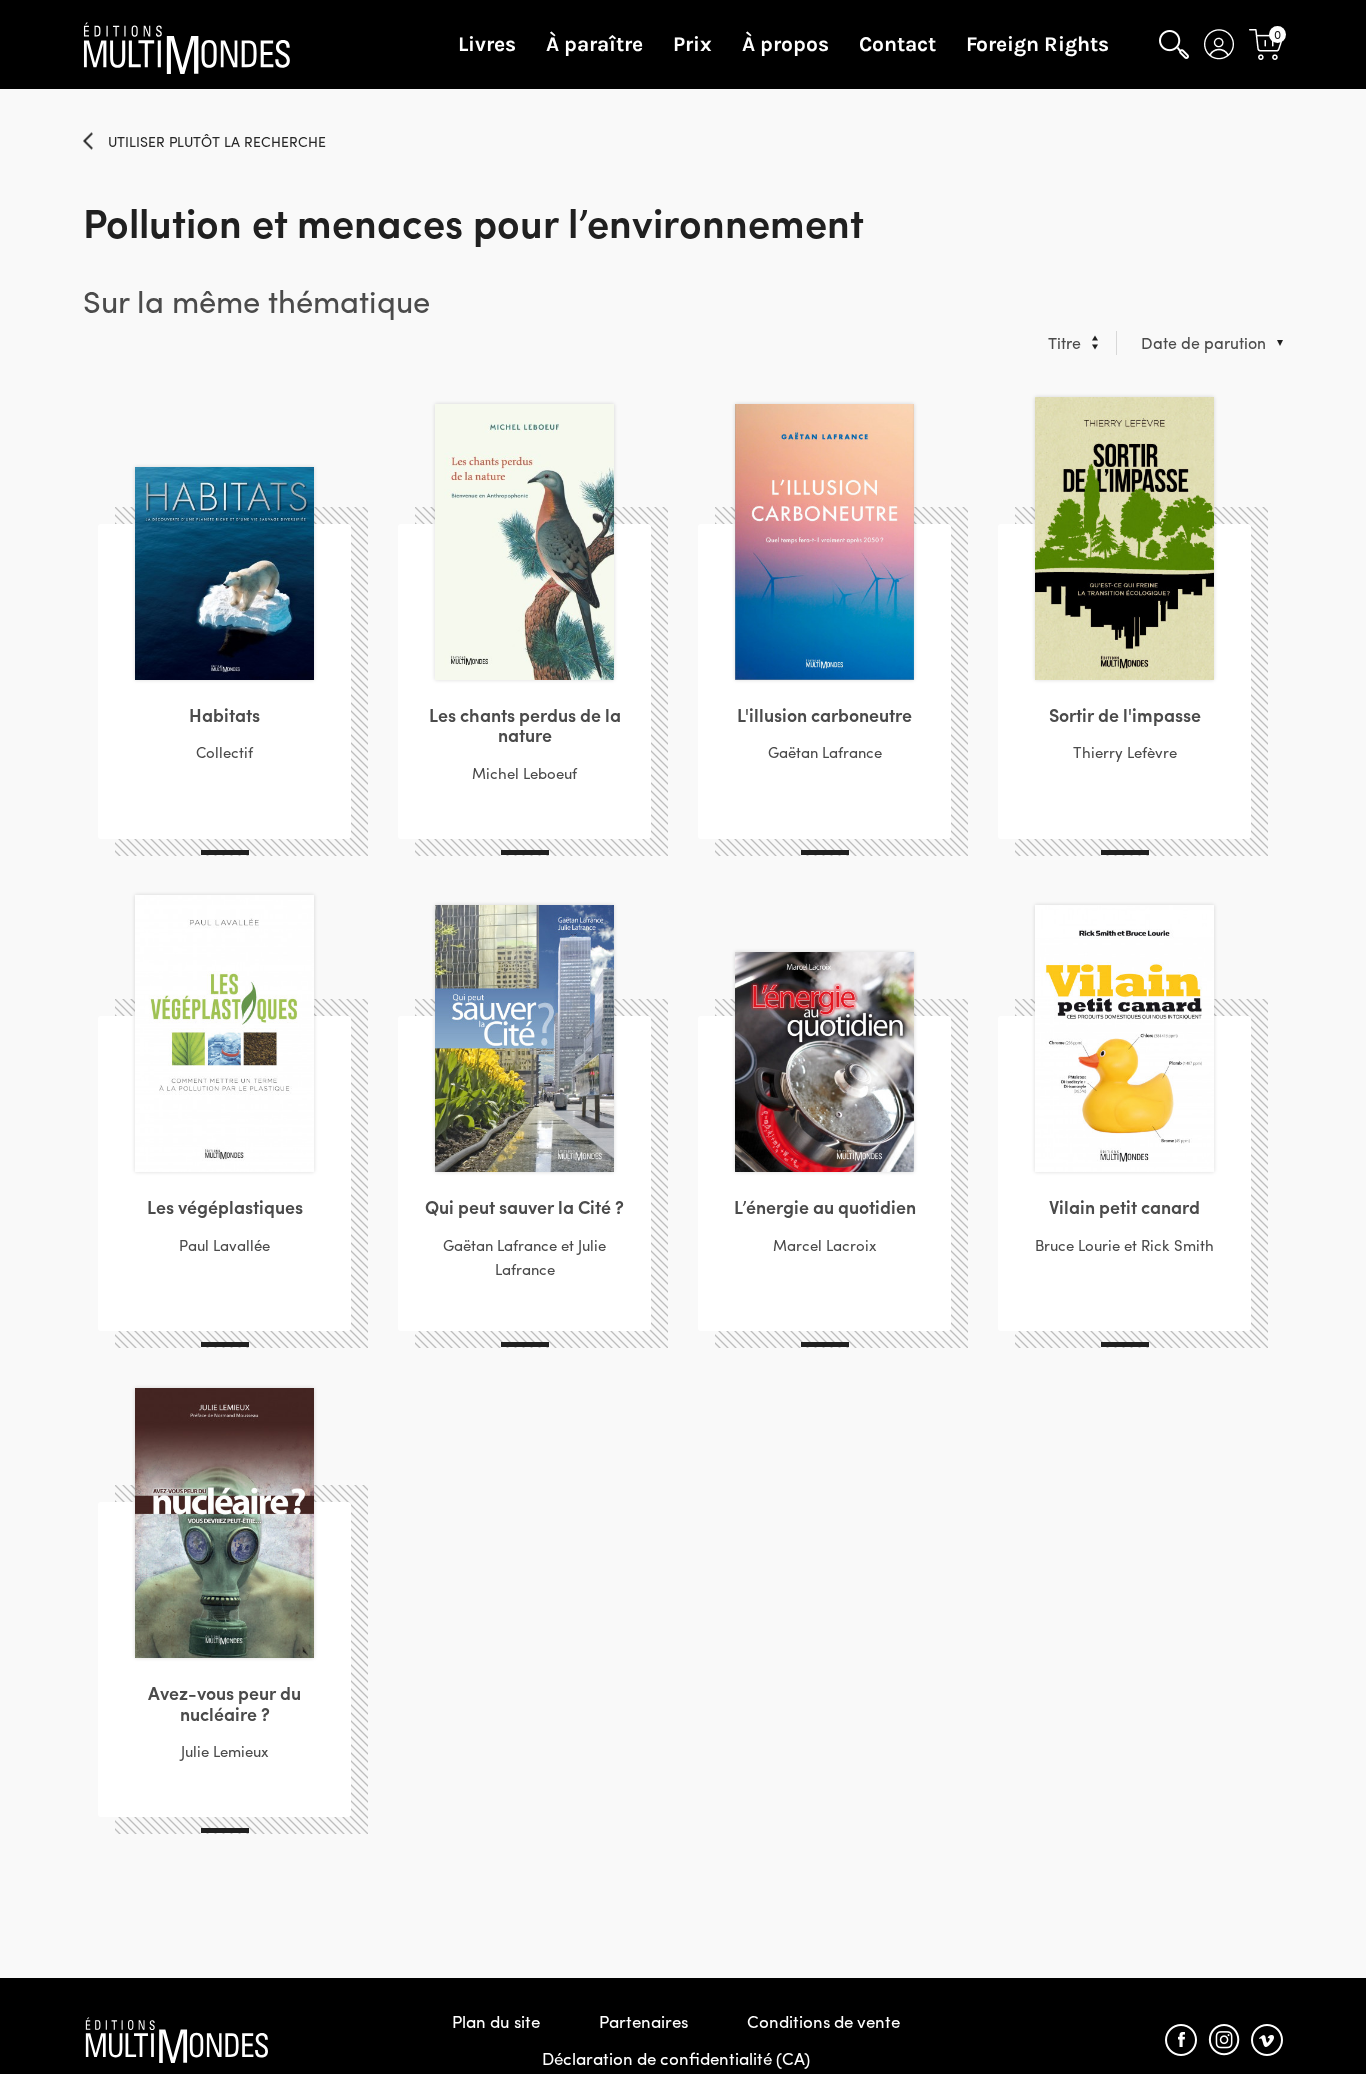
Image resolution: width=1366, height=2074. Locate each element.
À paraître (594, 44)
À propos (785, 44)
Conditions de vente (823, 2021)
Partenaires (643, 2021)
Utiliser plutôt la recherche (217, 141)
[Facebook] (1181, 2040)
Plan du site (496, 2021)
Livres (487, 44)
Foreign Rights (1037, 44)
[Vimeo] (1267, 2040)
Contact (897, 44)
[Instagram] (1224, 2040)
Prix (692, 44)
